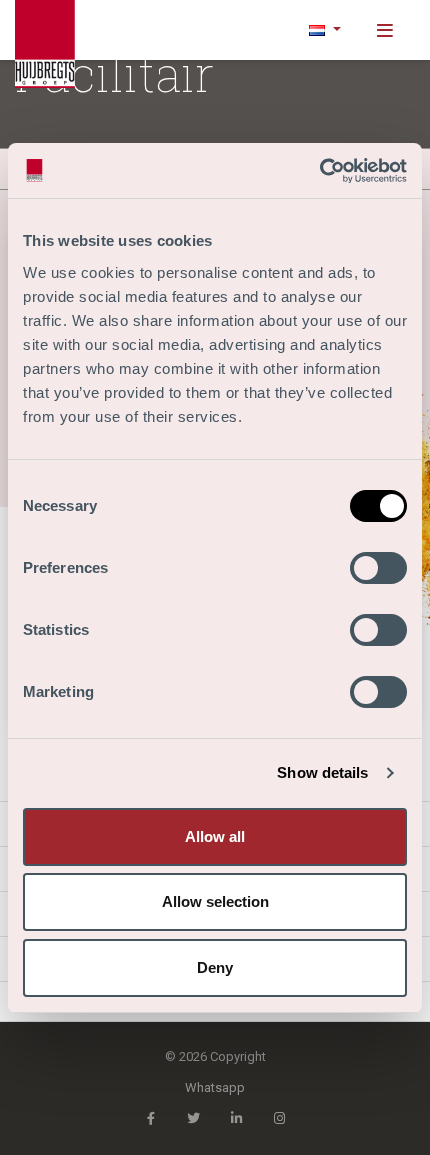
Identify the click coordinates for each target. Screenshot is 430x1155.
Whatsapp (215, 1087)
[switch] (378, 568)
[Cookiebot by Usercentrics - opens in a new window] (319, 171)
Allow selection (215, 901)
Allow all (215, 836)
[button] (325, 30)
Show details (322, 772)
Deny (215, 967)
